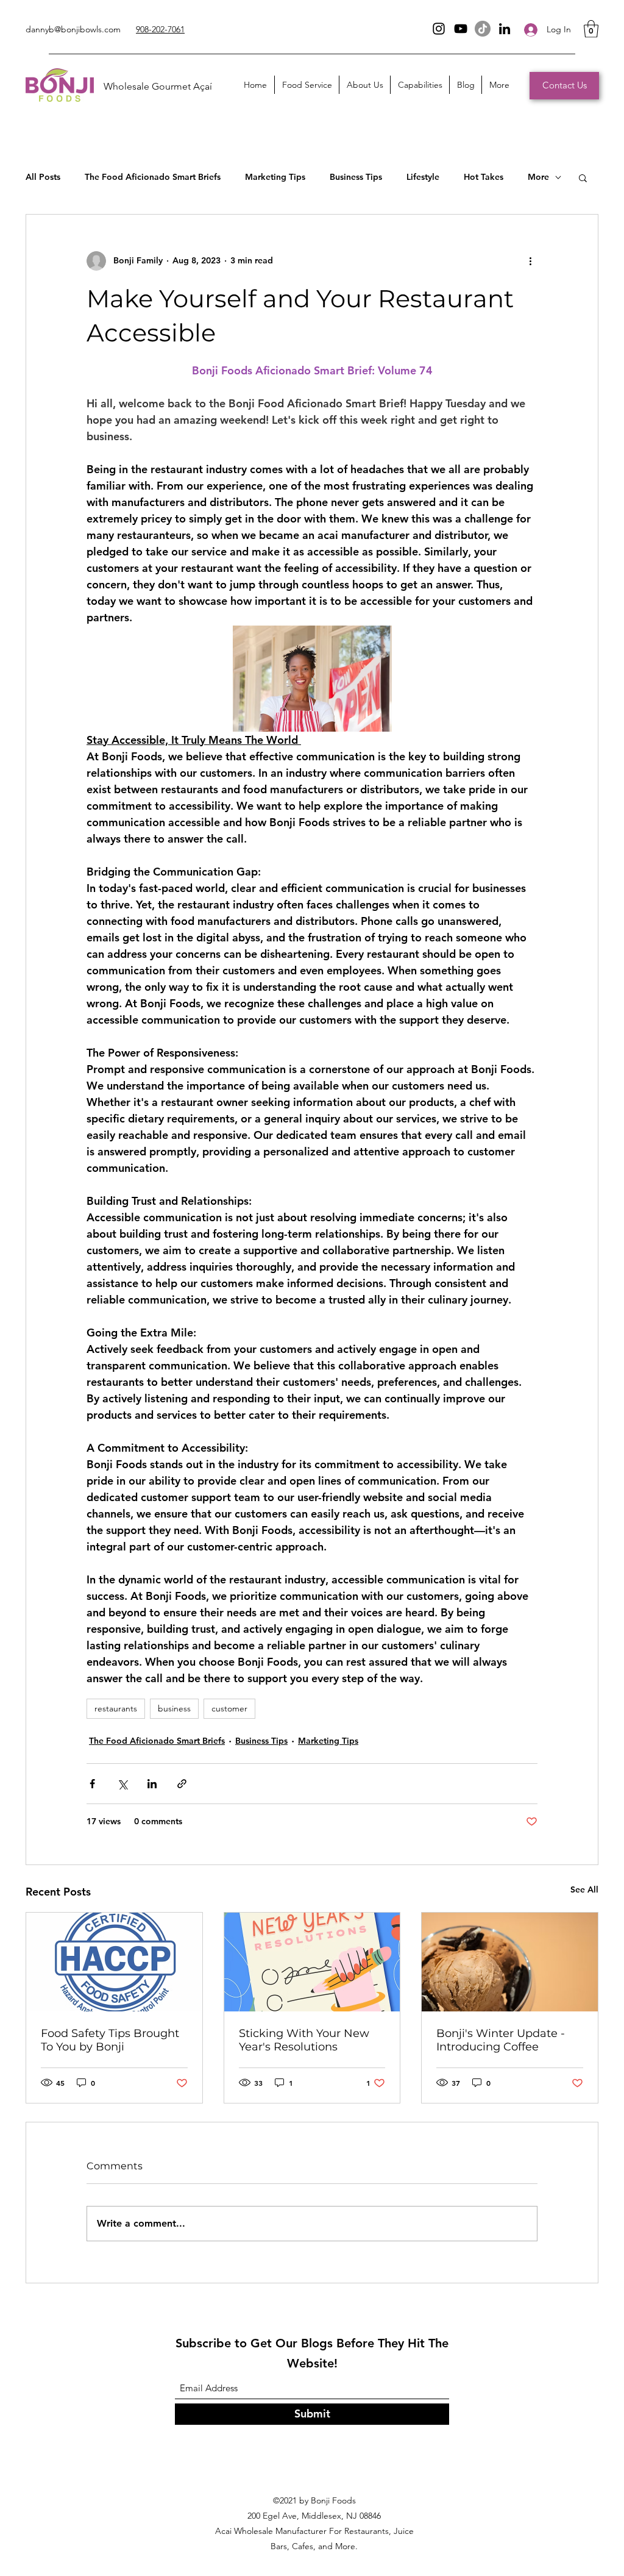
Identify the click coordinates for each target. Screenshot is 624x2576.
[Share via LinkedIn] (152, 1784)
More (538, 177)
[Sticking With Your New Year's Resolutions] (312, 1962)
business (174, 1708)
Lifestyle (423, 177)
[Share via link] (182, 1784)
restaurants (116, 1708)
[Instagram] (439, 29)
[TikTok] (483, 29)
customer (229, 1708)
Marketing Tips (275, 177)
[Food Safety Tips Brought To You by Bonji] (114, 1962)
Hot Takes (484, 177)
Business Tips (356, 177)
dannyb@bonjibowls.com (73, 29)
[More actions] (530, 261)
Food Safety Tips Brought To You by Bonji (110, 2040)
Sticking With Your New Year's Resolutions (304, 2040)
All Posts (43, 177)
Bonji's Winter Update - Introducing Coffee (501, 2040)
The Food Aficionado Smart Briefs (153, 177)
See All (584, 1889)
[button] (591, 29)
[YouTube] (461, 29)
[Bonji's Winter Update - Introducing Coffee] (510, 1962)
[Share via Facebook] (92, 1784)
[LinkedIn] (505, 29)
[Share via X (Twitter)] (122, 1784)
